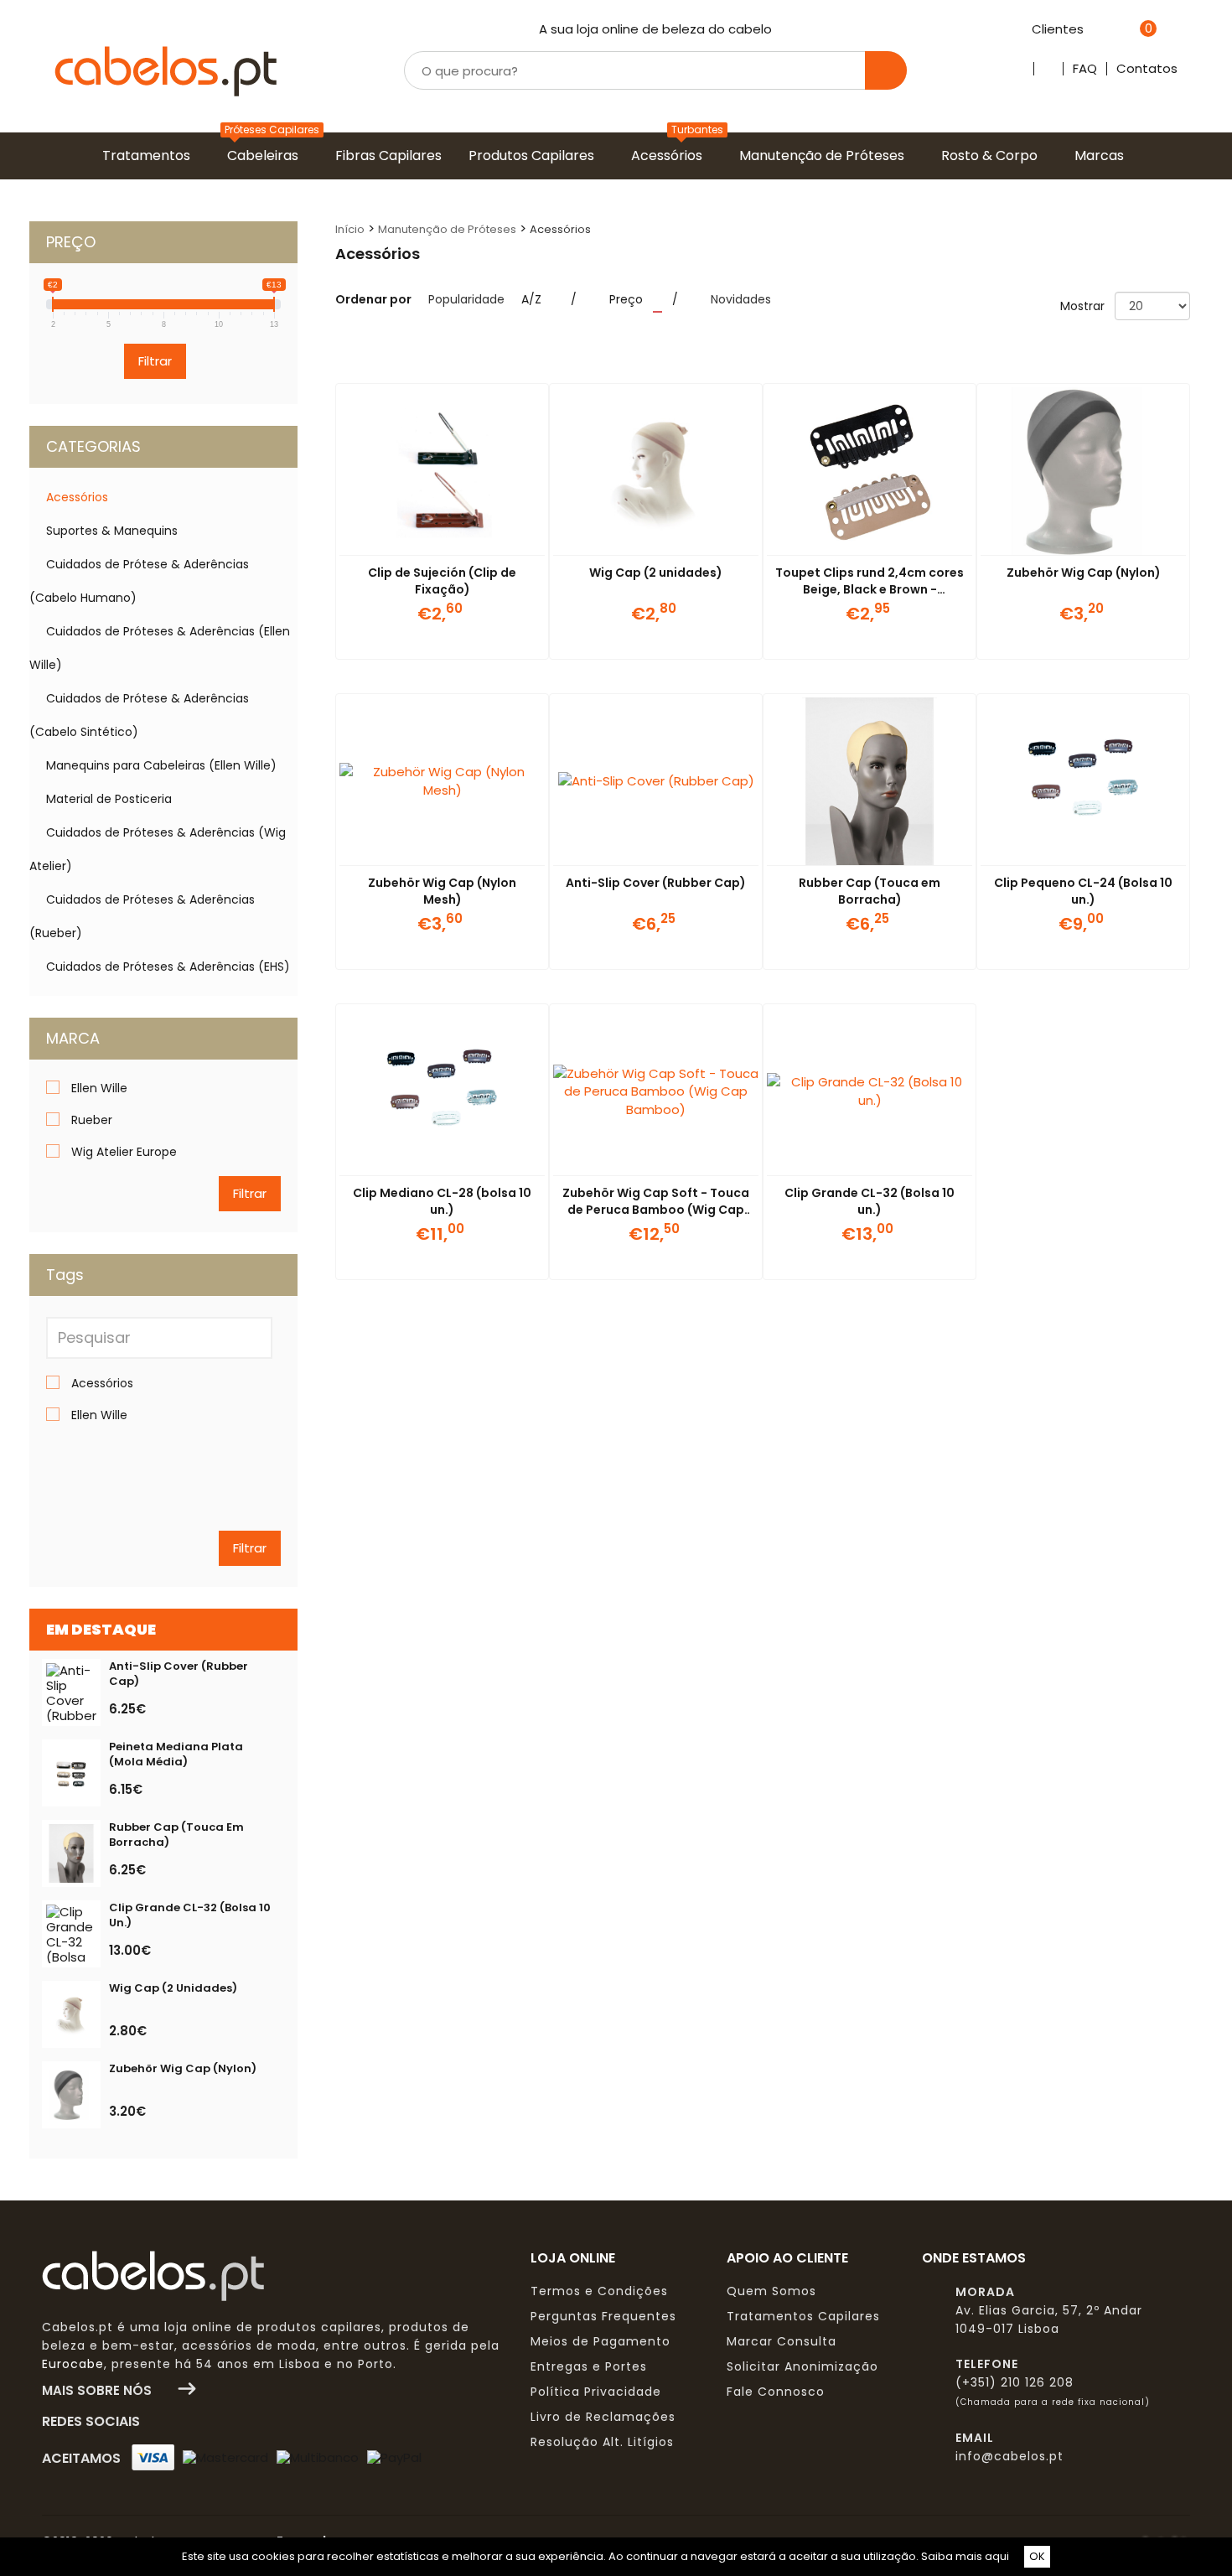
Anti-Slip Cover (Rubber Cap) (656, 883)
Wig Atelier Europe (124, 1152)
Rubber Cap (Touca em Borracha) (870, 891)
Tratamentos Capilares (803, 2316)
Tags (65, 1275)
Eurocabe (73, 2364)
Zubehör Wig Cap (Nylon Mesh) (442, 891)
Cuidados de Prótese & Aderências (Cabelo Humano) (139, 581)
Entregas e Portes (589, 2366)
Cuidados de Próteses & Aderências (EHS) (168, 967)
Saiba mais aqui (965, 2556)
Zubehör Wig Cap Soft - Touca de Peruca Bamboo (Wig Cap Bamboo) (656, 1210)
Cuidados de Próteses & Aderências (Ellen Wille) (160, 648)
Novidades (741, 299)
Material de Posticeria (109, 799)
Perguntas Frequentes (603, 2316)
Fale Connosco (776, 2392)
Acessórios (670, 155)
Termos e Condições (599, 2291)
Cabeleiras (266, 155)
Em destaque (101, 1629)
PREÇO (71, 242)
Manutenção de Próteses (825, 155)
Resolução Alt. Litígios (602, 2442)
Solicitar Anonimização (802, 2366)
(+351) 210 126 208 (1015, 2382)
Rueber (92, 1120)
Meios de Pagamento (600, 2341)
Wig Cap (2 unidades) (656, 573)
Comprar (422, 639)
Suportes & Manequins (112, 531)
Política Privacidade (596, 2392)
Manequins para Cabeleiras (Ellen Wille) (161, 765)
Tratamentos (150, 155)
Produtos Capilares (535, 155)
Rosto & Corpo (993, 155)
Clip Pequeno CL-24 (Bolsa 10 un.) (1083, 891)
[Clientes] (1092, 30)
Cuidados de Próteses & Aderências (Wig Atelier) (158, 849)
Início (350, 229)
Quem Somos (771, 2291)
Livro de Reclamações (603, 2417)
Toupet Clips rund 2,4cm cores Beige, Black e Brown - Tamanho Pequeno (870, 589)
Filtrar (155, 361)
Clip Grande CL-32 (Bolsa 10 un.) (870, 1201)
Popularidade (466, 299)
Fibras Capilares (392, 155)
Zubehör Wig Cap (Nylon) (1084, 573)
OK (1037, 2556)
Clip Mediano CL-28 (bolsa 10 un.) (442, 1201)
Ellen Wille (99, 1088)
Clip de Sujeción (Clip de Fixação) (442, 581)
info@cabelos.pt (1009, 2456)
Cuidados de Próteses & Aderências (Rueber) (142, 916)
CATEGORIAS (93, 446)
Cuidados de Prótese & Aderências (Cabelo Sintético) (139, 715)
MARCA (73, 1038)
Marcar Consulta (782, 2341)
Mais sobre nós (102, 2390)
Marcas (1103, 155)
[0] (1127, 30)
